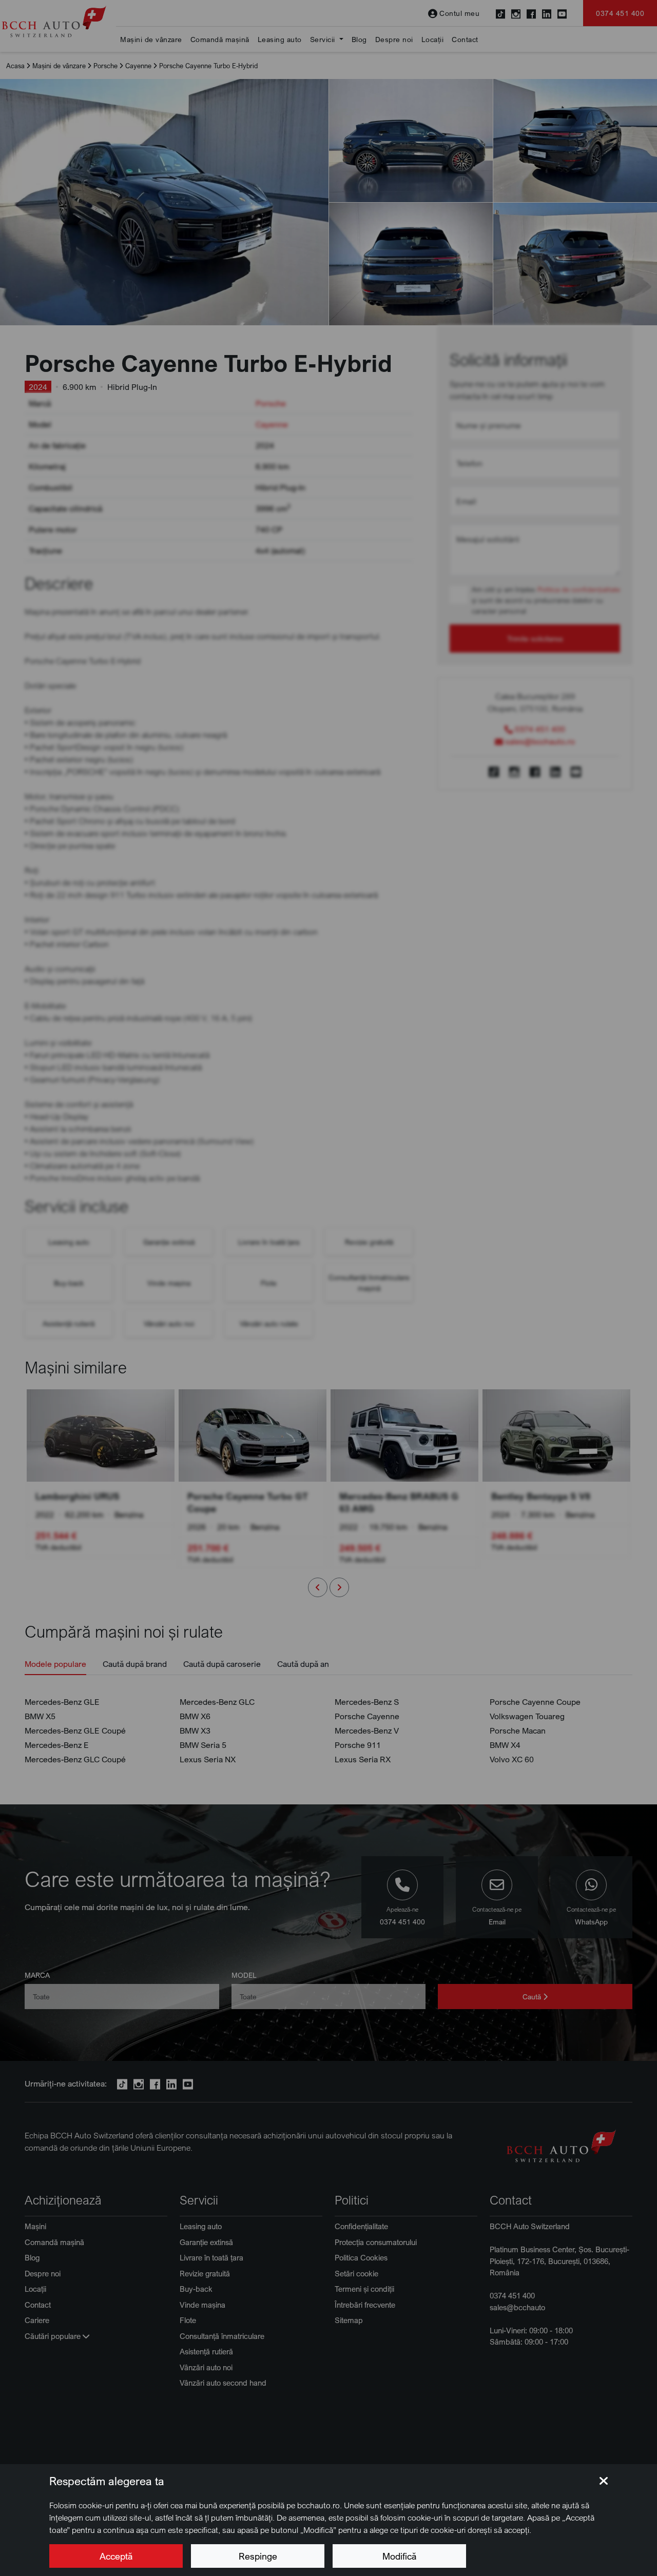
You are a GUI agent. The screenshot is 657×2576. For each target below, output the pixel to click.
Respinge (258, 2556)
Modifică (399, 2556)
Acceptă (116, 2556)
